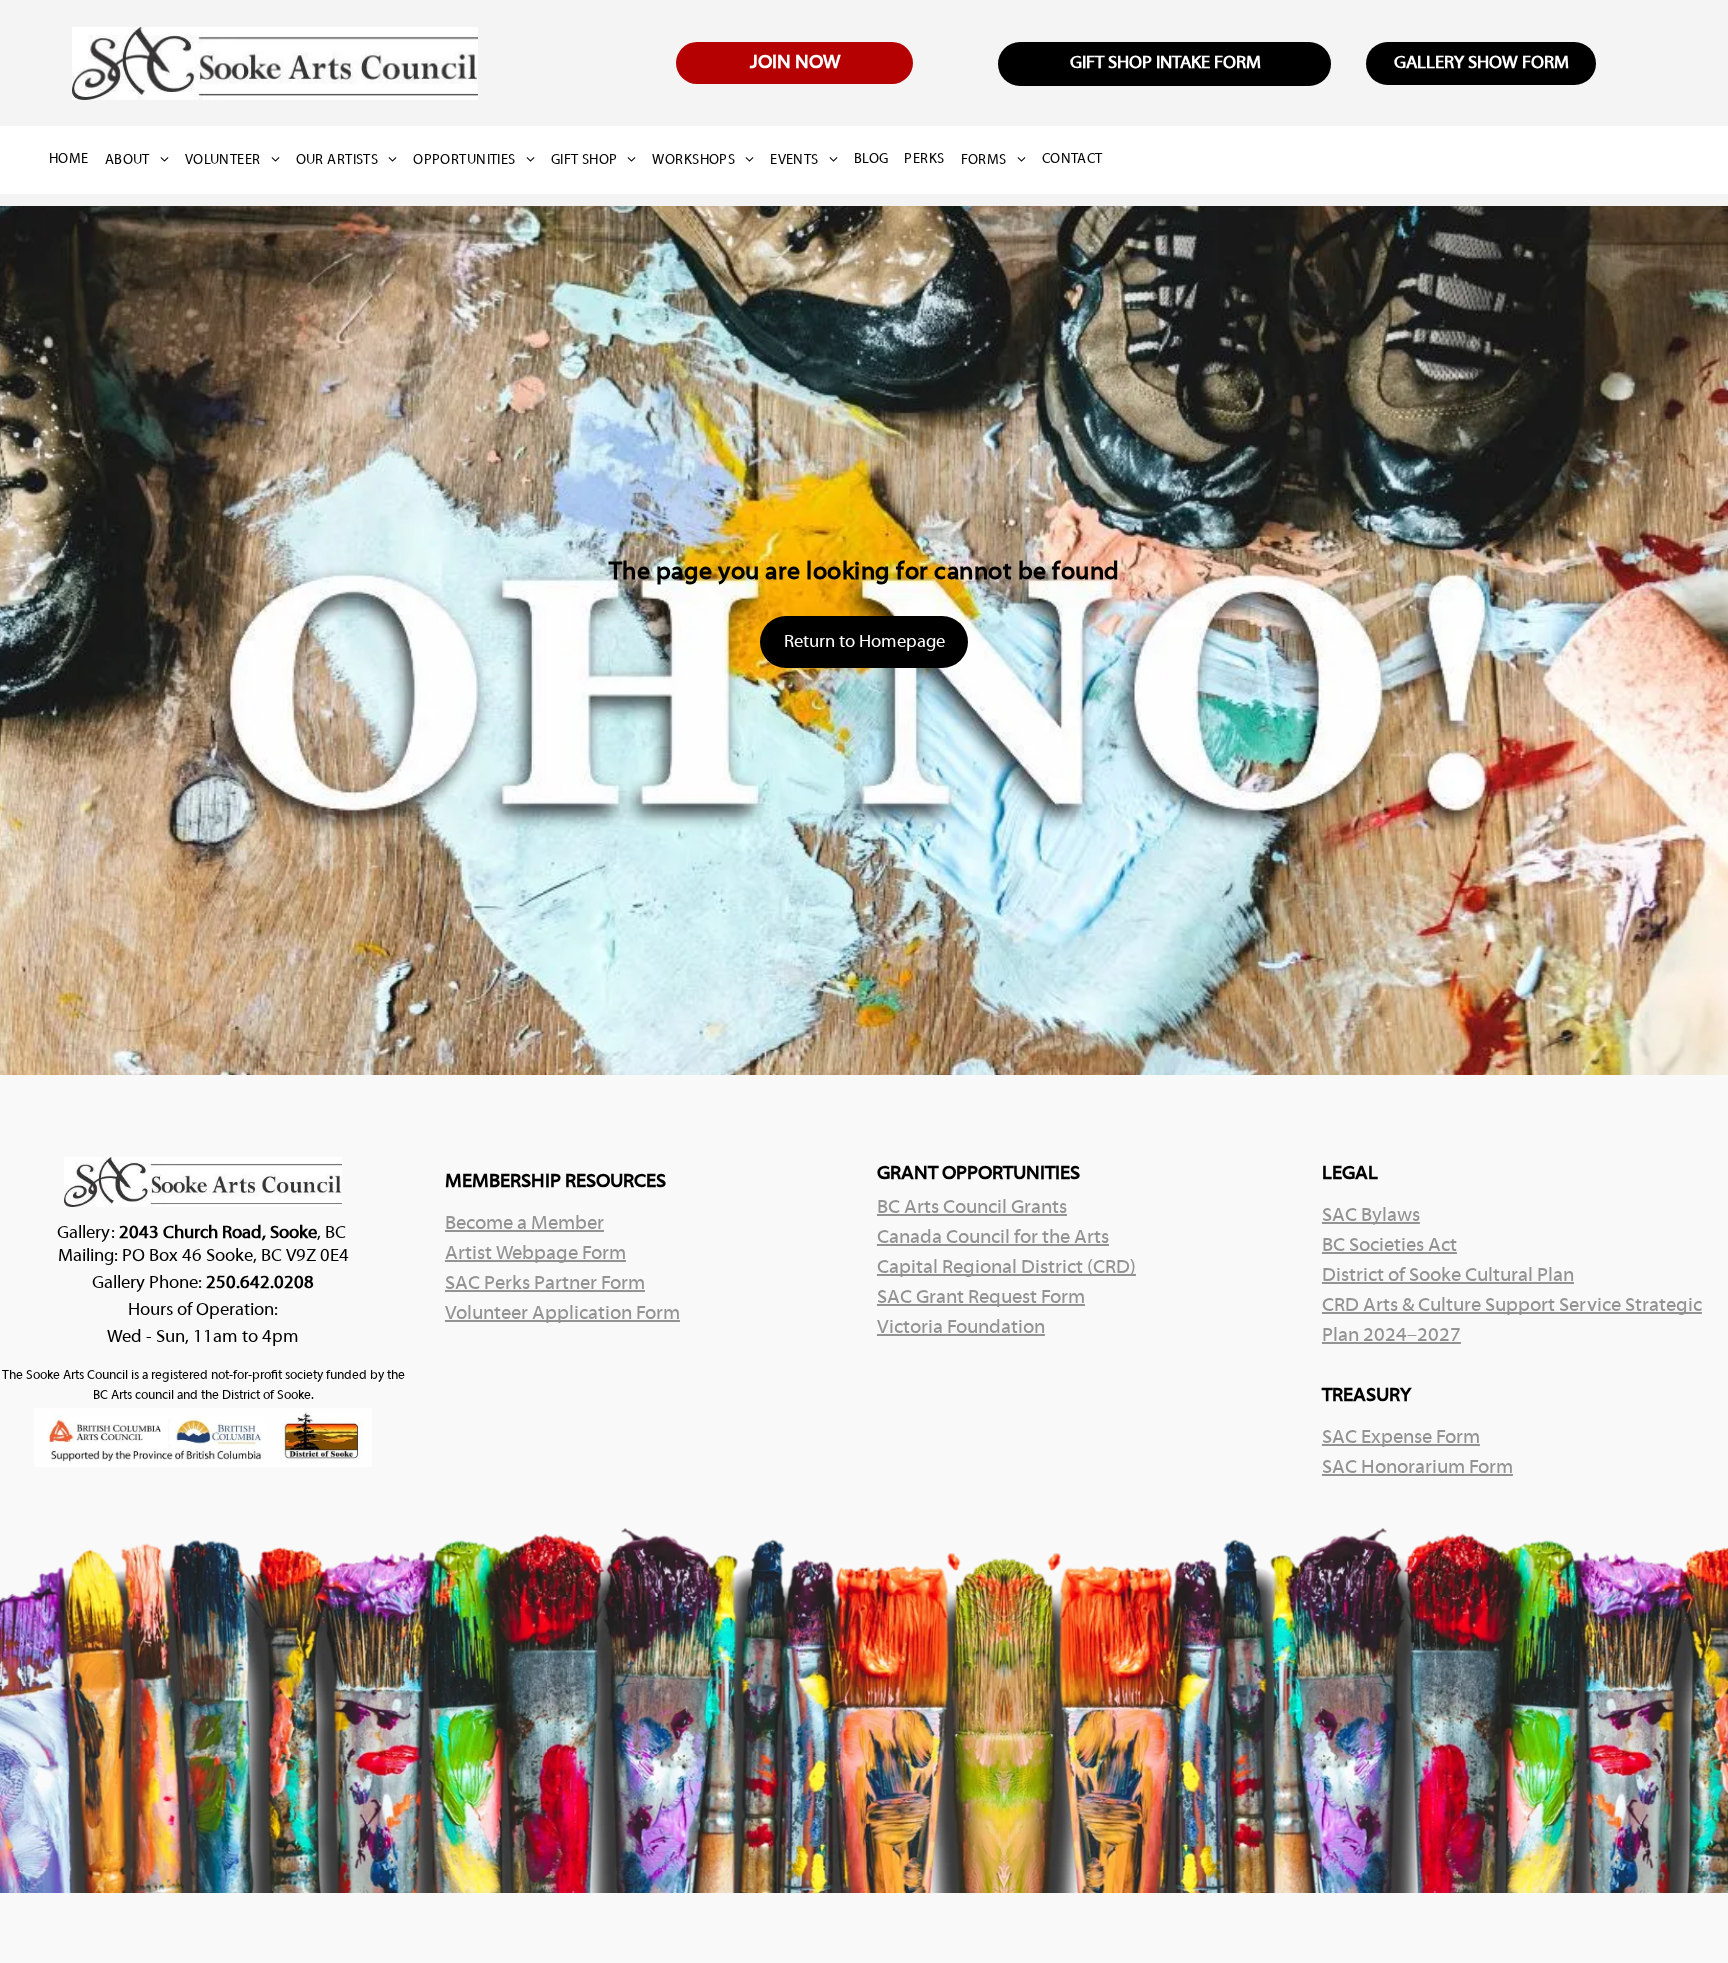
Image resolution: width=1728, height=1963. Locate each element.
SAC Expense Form (1401, 1438)
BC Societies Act (1389, 1246)
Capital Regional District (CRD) (1006, 1268)
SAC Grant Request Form (981, 1298)
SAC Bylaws (1371, 1216)
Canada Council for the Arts (993, 1238)
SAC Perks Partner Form (545, 1284)
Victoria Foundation (961, 1328)
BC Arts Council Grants (972, 1208)
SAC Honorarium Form (1417, 1468)
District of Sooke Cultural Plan (1448, 1276)
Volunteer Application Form (562, 1314)
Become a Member (524, 1224)
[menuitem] (77, 160)
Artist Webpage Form (535, 1254)
